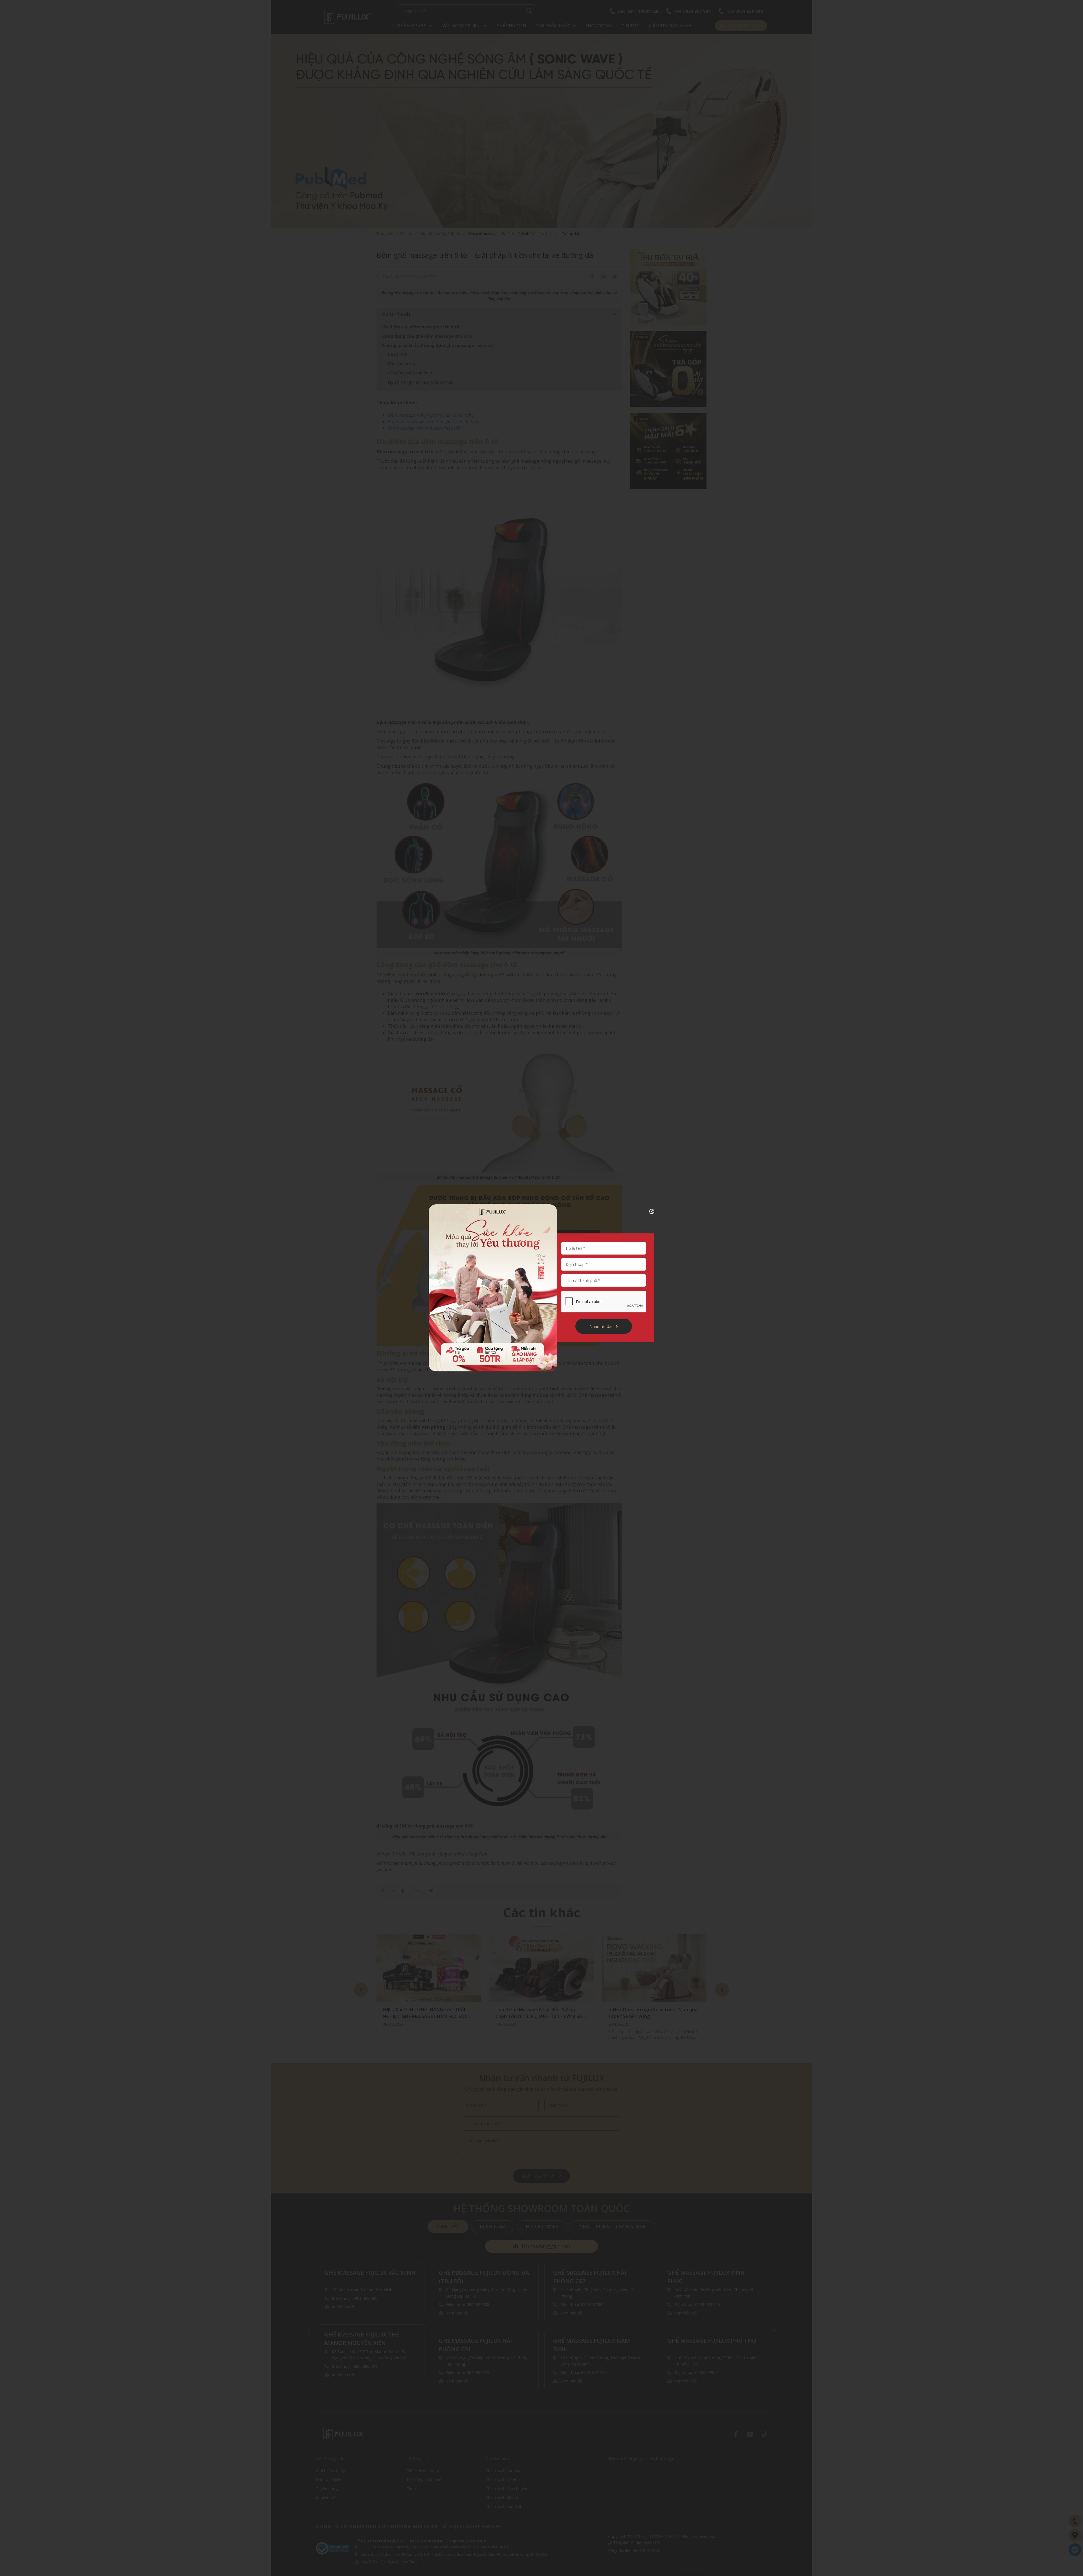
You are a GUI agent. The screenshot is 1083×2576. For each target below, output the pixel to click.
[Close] (647, 1211)
